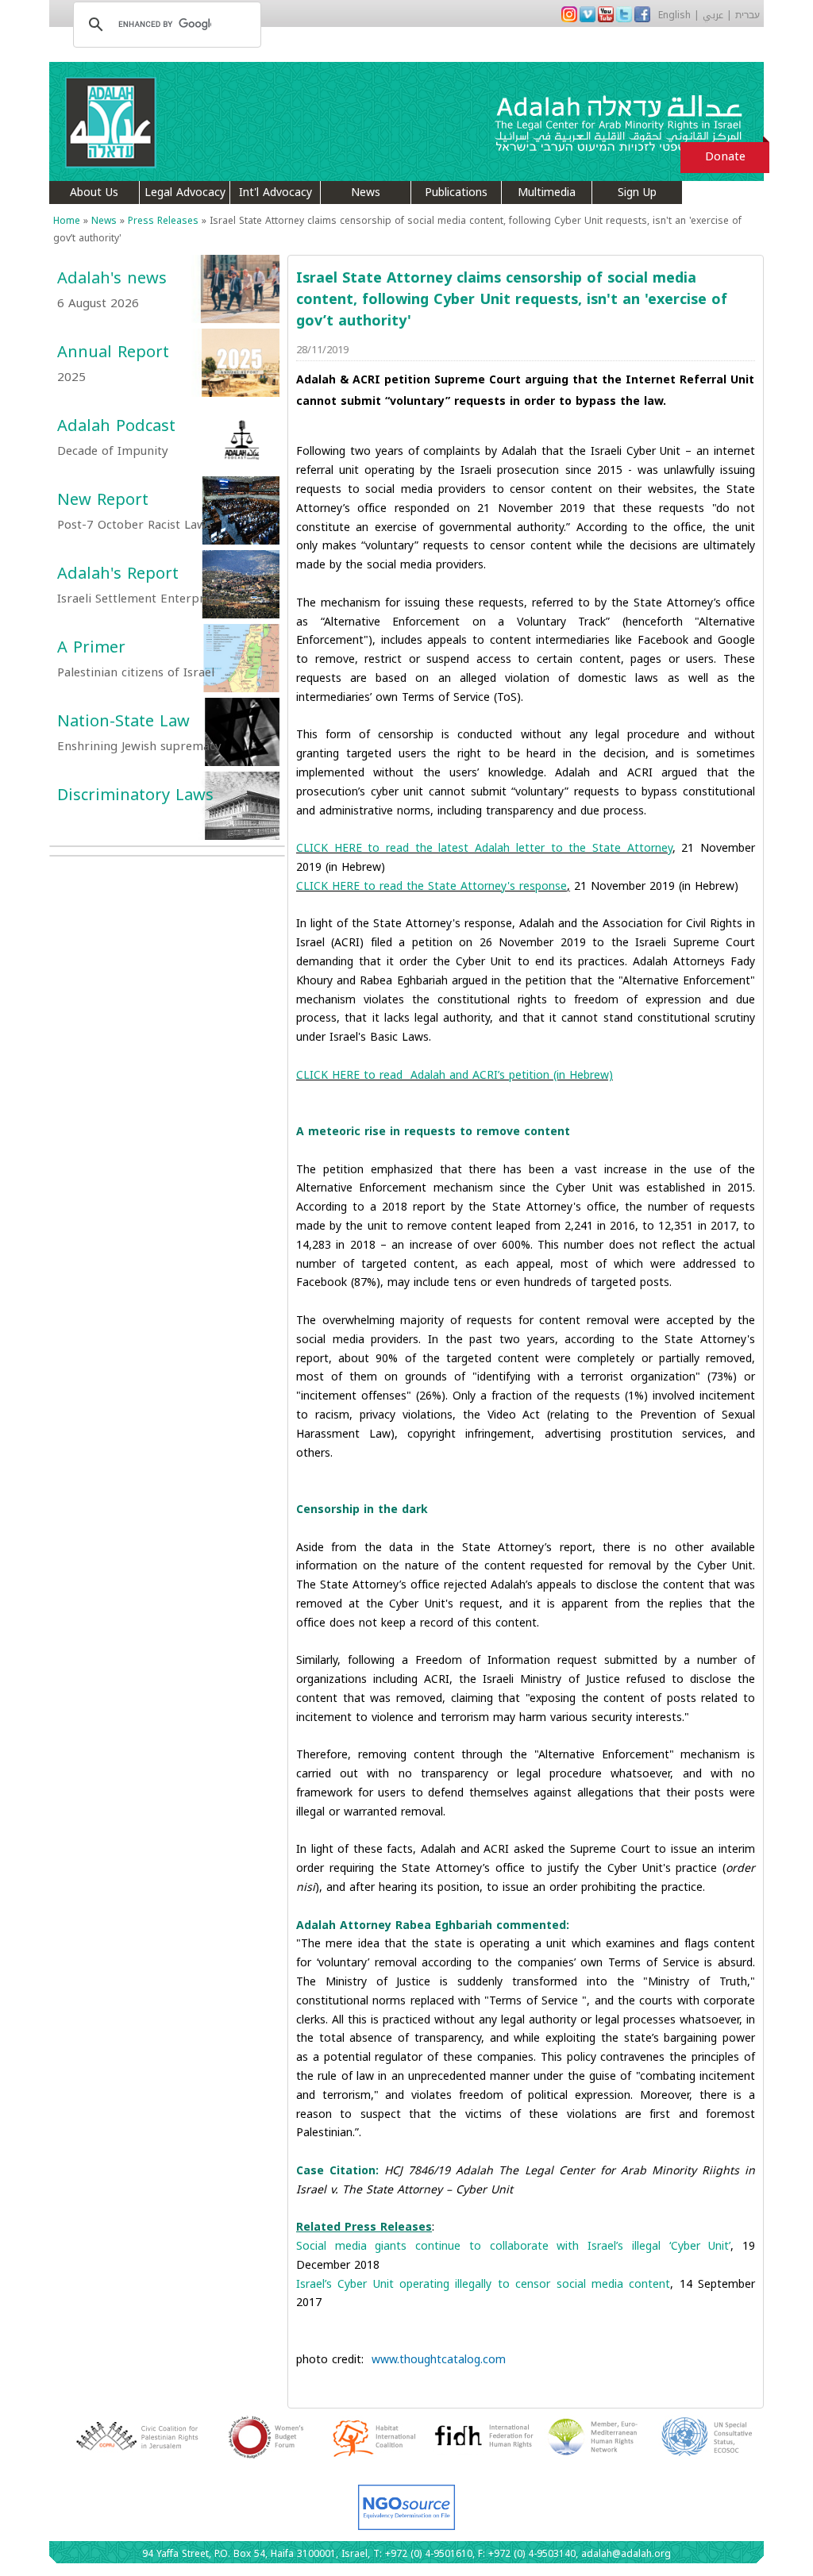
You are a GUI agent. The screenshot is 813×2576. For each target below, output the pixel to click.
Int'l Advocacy (275, 193)
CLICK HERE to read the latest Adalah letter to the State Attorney (484, 848)
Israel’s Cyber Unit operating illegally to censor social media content (483, 2284)
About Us (94, 193)
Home (67, 221)
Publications (456, 193)
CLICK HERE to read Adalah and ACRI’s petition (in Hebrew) (455, 1075)
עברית (747, 15)
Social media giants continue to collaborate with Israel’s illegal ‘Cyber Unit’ (513, 2246)
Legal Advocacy (185, 193)
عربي (713, 15)
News (366, 193)
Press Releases (163, 221)
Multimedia (547, 193)
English (674, 15)
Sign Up (637, 193)
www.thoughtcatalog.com (439, 2360)
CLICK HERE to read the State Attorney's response (432, 886)
